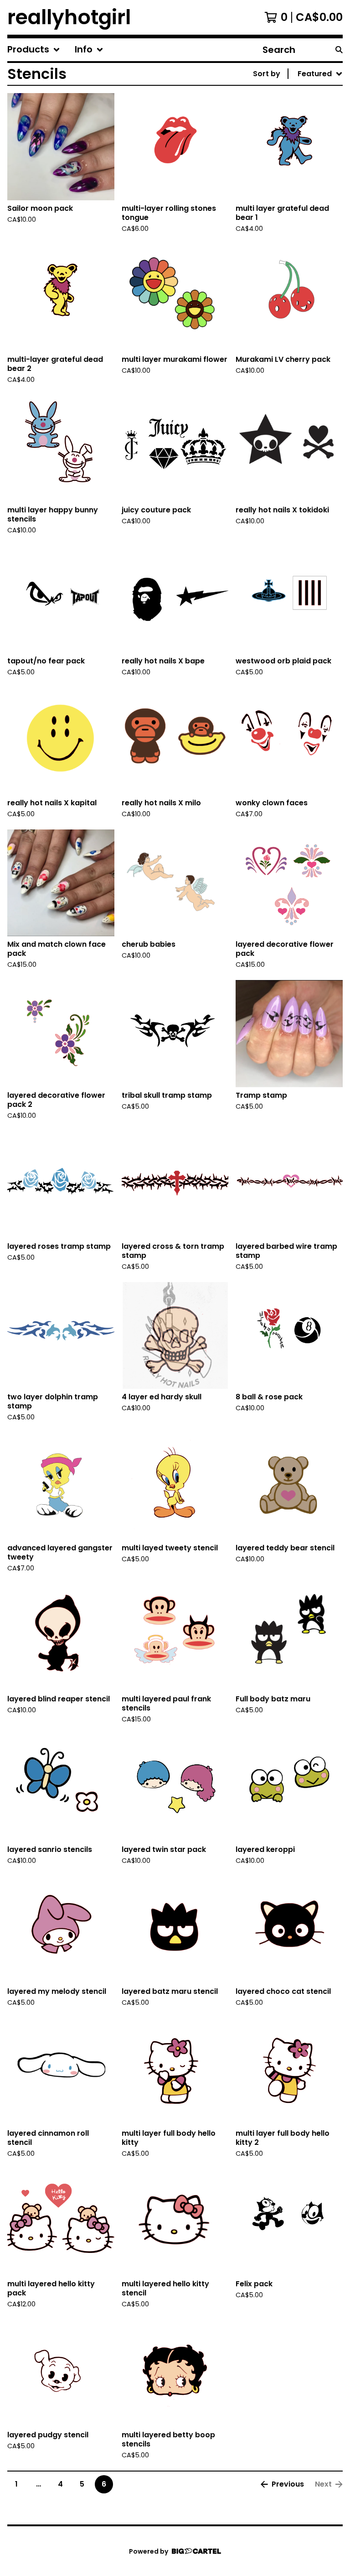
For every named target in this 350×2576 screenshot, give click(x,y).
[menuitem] (34, 50)
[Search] (339, 50)
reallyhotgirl (69, 17)
